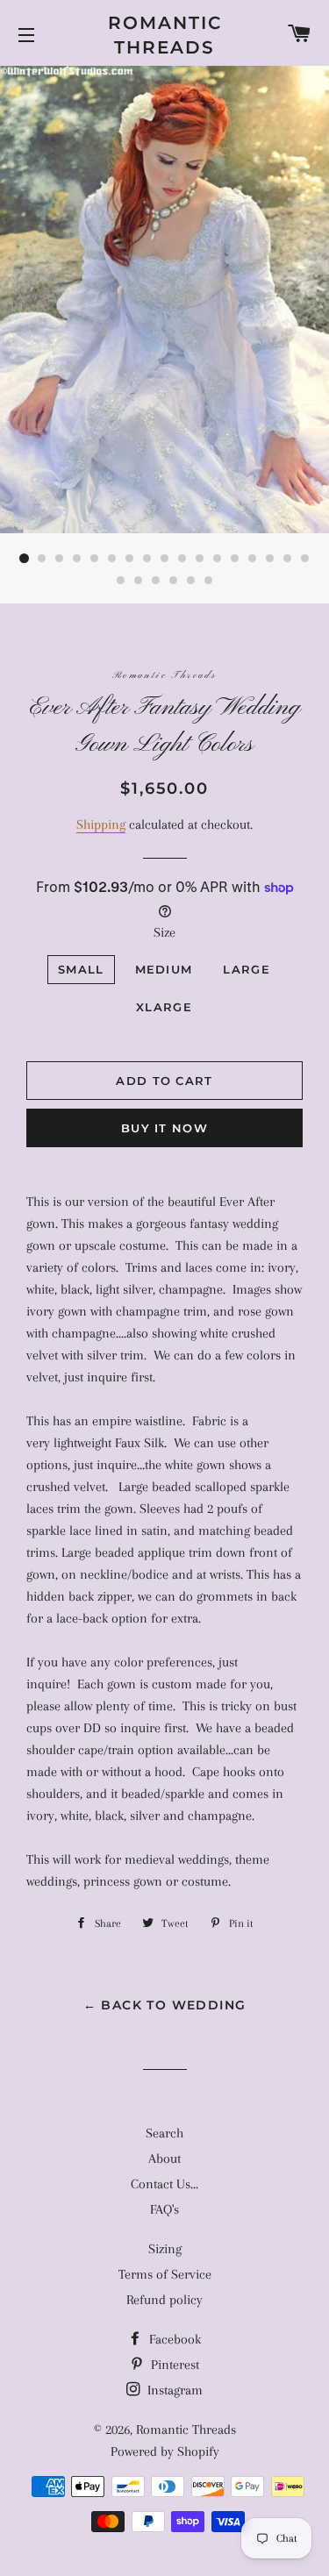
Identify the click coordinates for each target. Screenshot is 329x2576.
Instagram (173, 2390)
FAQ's (164, 2209)
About (164, 2159)
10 (182, 559)
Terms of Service (165, 2274)
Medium (164, 969)
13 (235, 559)
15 (270, 559)
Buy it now (164, 1128)
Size (164, 932)
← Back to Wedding (165, 2005)
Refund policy (164, 2300)
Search (164, 2133)
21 (174, 581)
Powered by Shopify (165, 2451)
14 (253, 559)
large (247, 969)
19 (139, 581)
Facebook (173, 2339)
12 (218, 559)
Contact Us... (164, 2184)
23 (209, 581)
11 (200, 559)
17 (305, 559)
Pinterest (173, 2365)
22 (191, 581)
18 (121, 581)
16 (288, 559)
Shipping (101, 824)
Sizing (165, 2249)
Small (81, 969)
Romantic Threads (165, 35)
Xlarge (164, 1007)
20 (156, 581)
